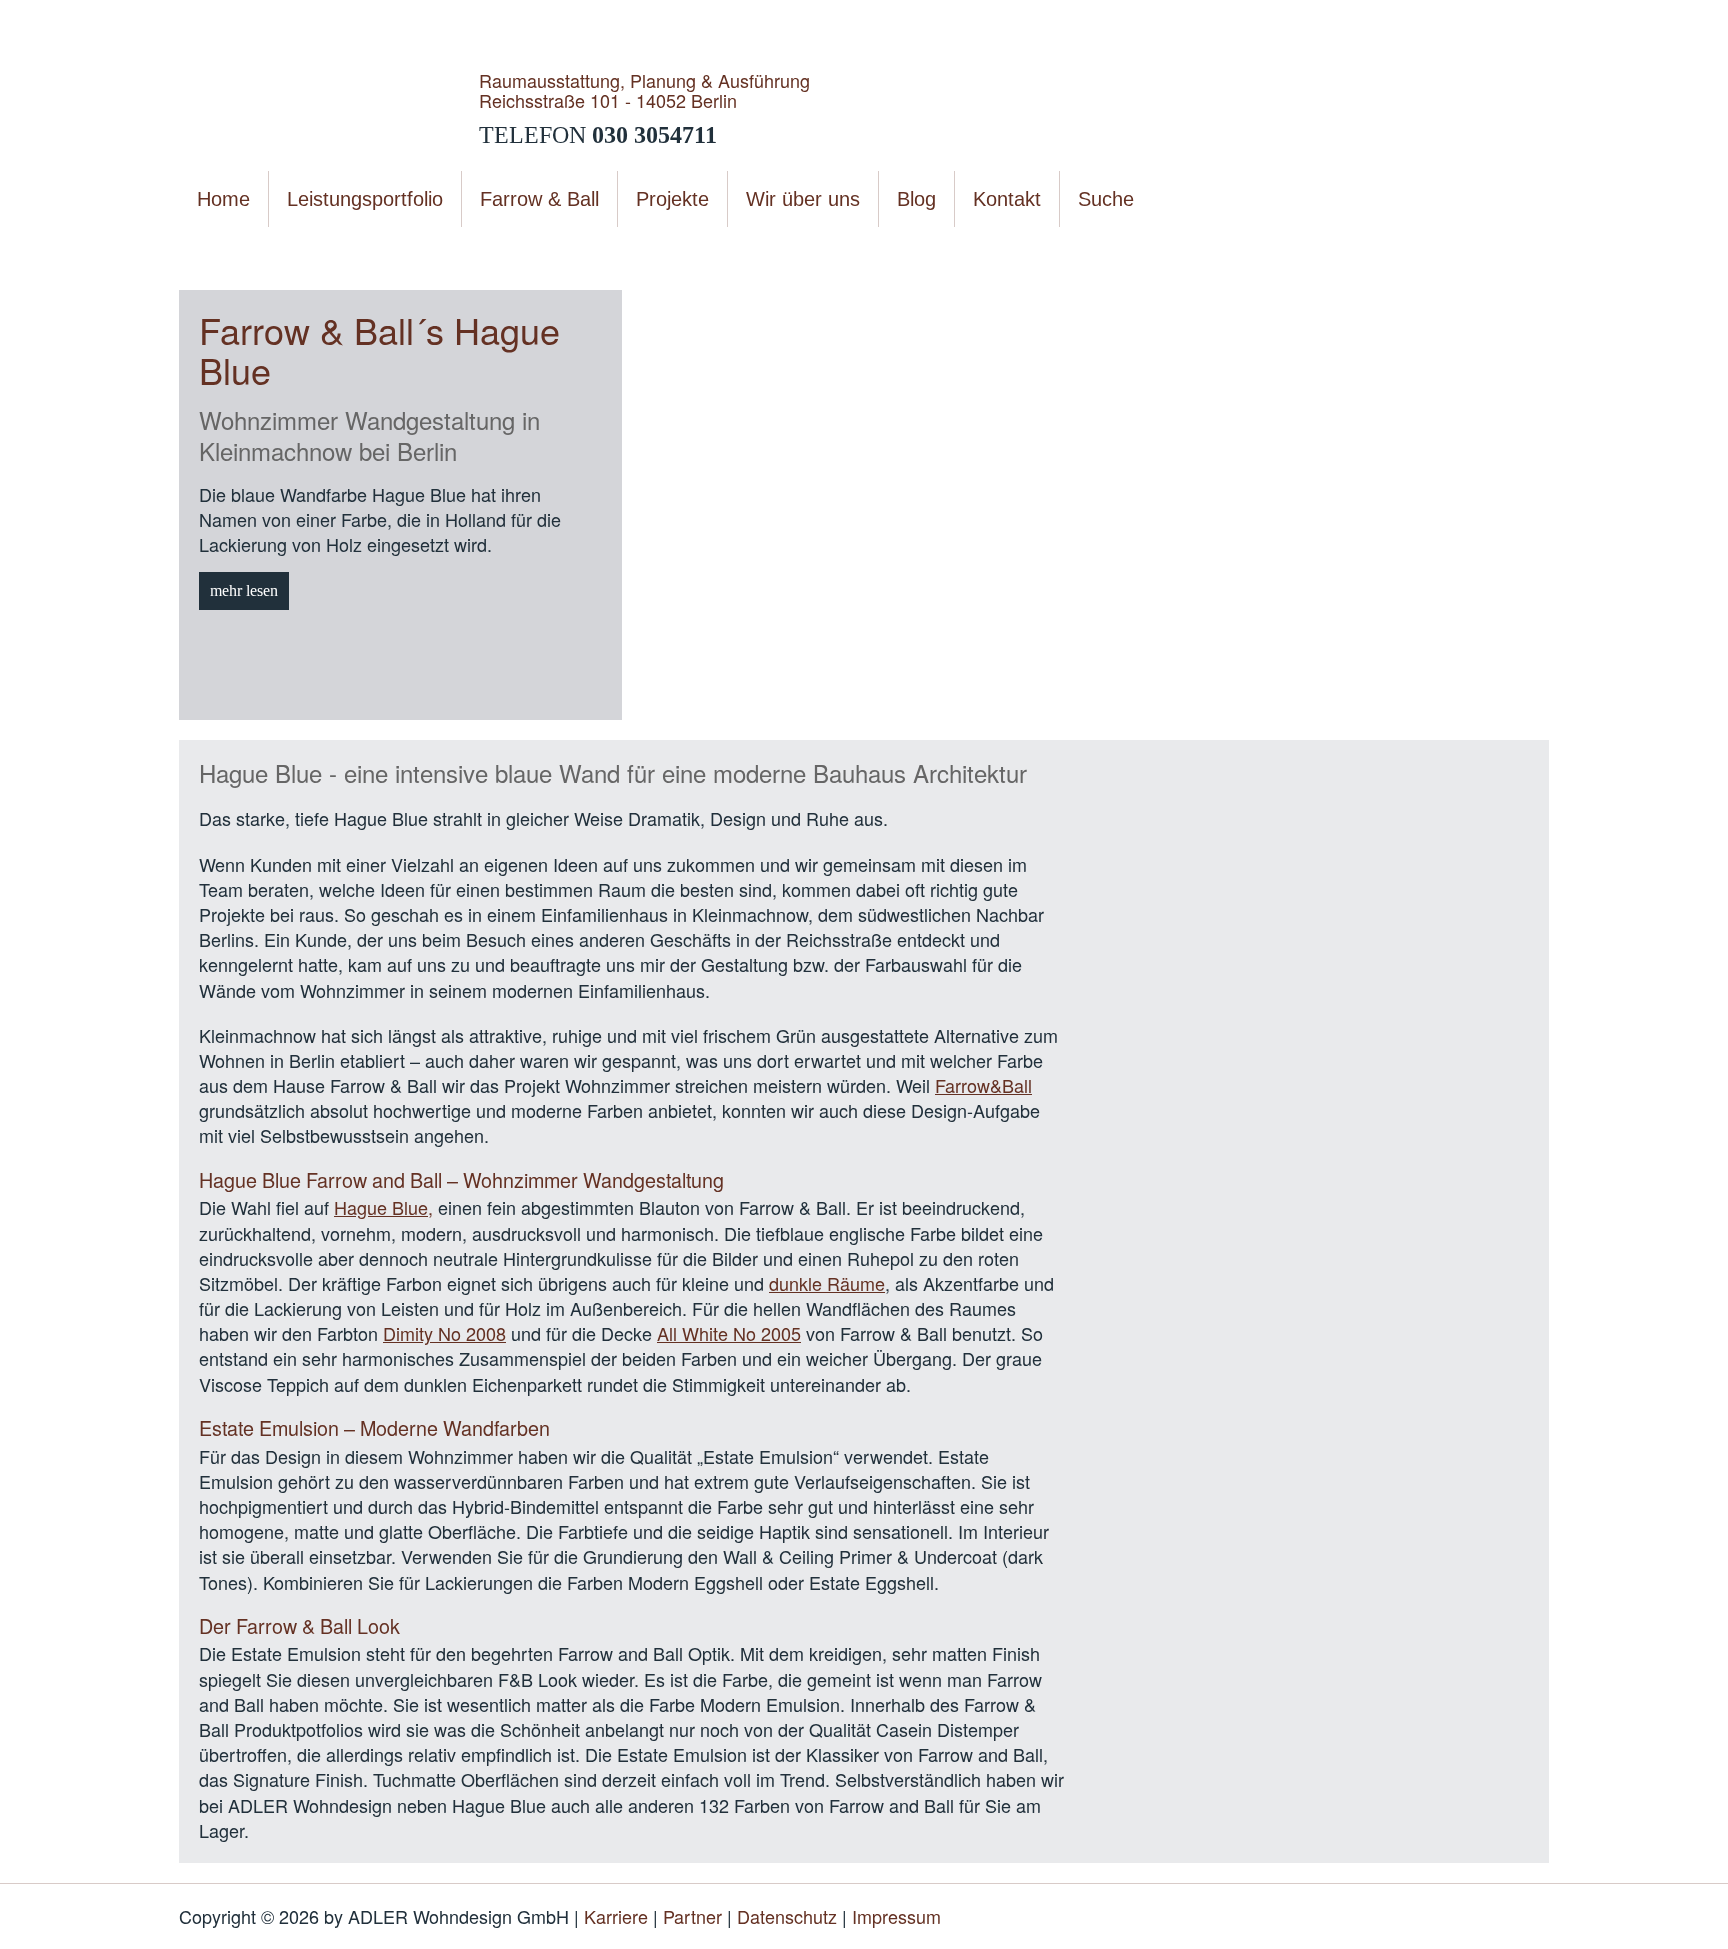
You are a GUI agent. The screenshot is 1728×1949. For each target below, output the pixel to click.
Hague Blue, (383, 1207)
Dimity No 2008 (444, 1333)
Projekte (310, 249)
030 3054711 (654, 135)
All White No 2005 (729, 1333)
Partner (692, 1916)
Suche (1106, 199)
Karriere (616, 1916)
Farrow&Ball (983, 1085)
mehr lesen (244, 590)
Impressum (896, 1916)
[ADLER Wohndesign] (329, 107)
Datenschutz (787, 1916)
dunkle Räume (827, 1283)
